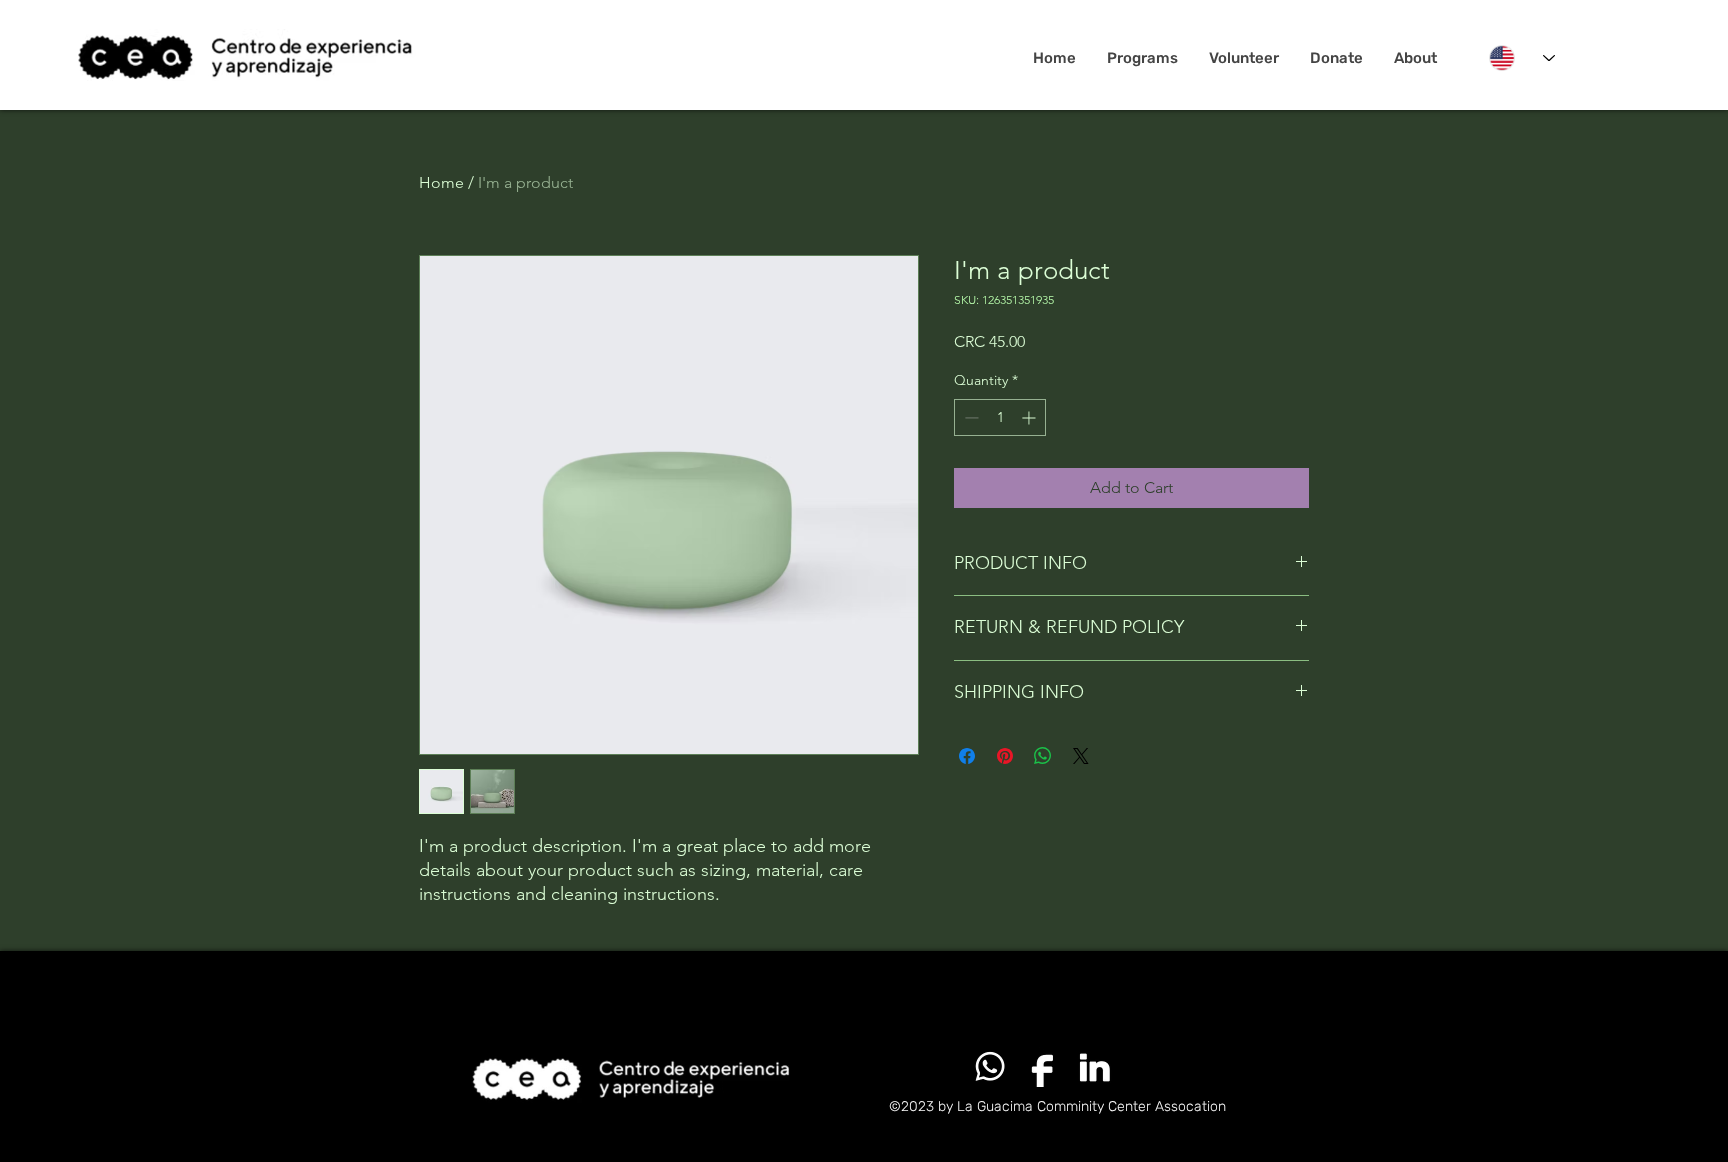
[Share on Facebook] (967, 756)
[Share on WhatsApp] (1043, 756)
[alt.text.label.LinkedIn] (1094, 1067)
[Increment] (1030, 417)
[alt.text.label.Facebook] (1042, 1067)
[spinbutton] (1000, 417)
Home (441, 182)
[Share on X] (1081, 756)
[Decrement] (969, 417)
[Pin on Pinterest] (1005, 756)
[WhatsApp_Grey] (990, 1067)
